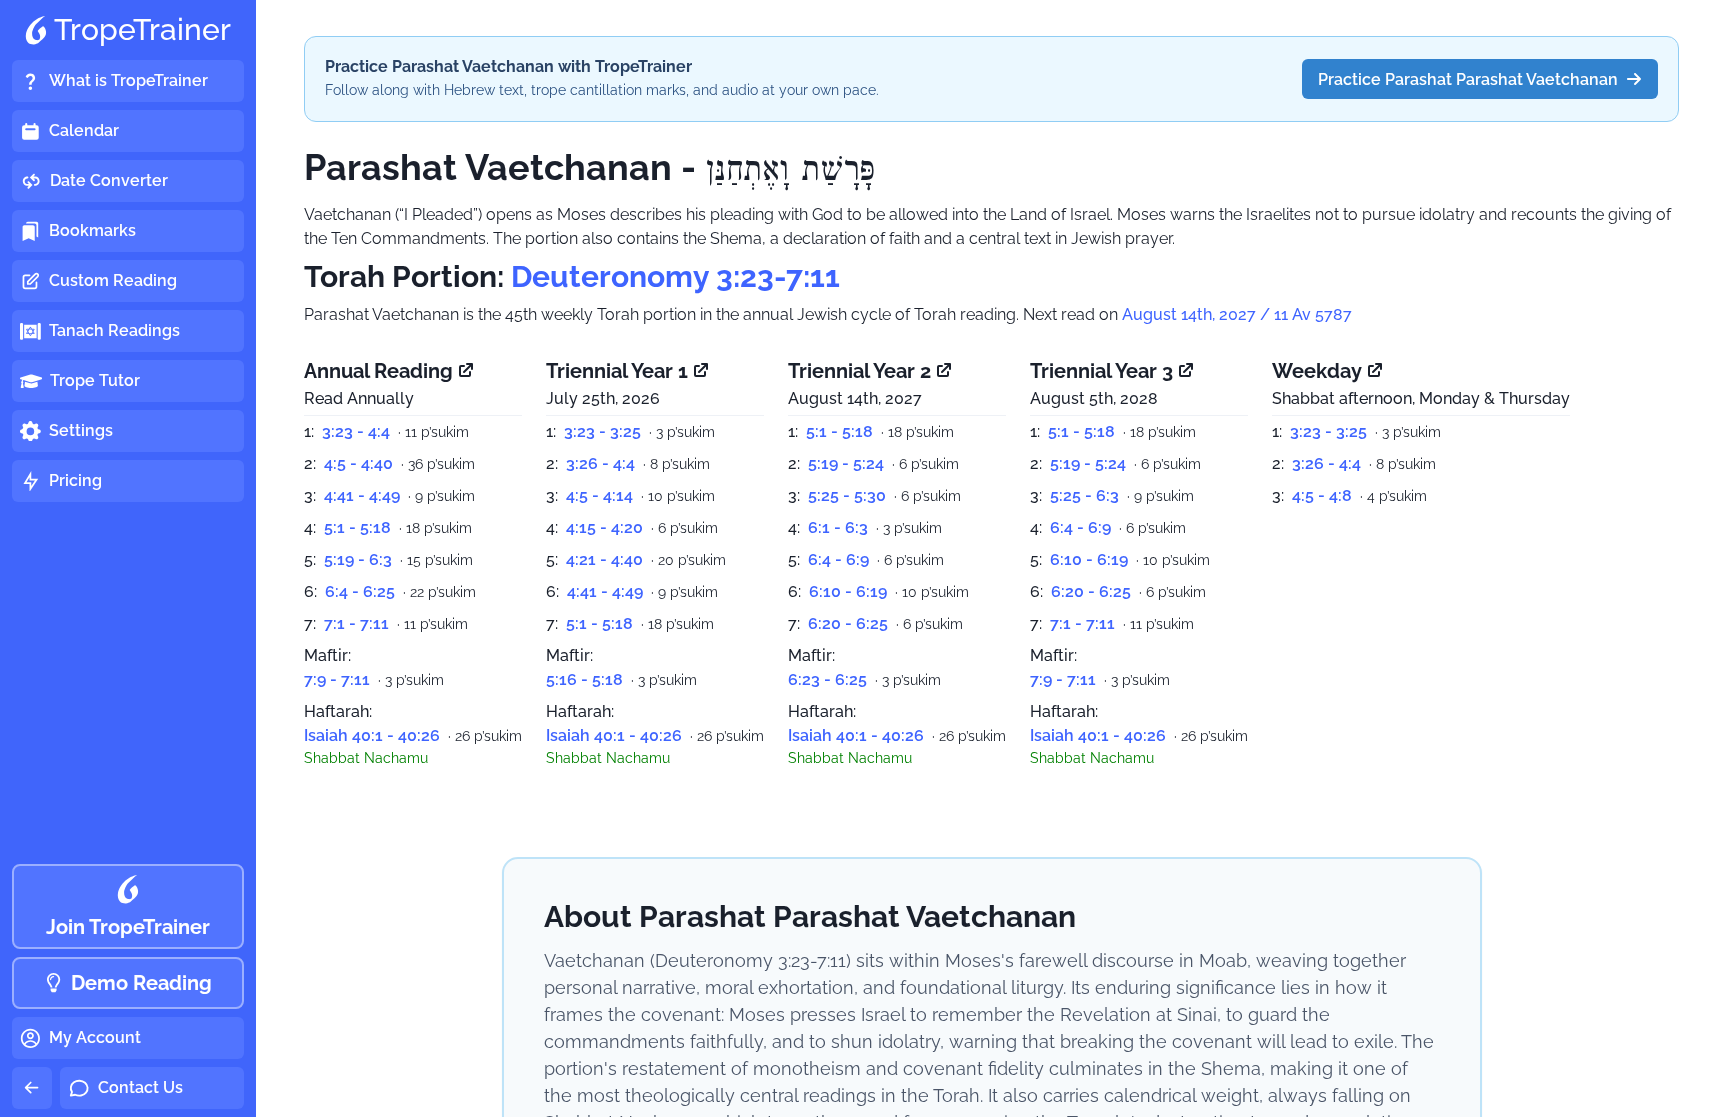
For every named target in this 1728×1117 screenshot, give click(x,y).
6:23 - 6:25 (827, 679)
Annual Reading (378, 371)
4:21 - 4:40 (604, 559)
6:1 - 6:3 (838, 527)
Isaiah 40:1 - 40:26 (372, 735)
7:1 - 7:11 (356, 623)
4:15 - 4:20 (604, 527)
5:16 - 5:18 (584, 679)
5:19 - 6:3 (358, 559)
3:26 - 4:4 (600, 463)
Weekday (1317, 371)
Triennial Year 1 (617, 371)
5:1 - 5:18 (357, 527)
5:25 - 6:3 (1084, 495)
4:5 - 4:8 (1322, 495)
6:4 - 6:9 (838, 559)
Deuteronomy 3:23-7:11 (675, 276)
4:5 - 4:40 (358, 463)
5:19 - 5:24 (846, 463)
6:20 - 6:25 (848, 623)
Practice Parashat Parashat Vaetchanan (1468, 79)
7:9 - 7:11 (337, 679)
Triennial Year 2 (859, 371)
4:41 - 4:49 (362, 495)
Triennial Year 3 (1101, 371)
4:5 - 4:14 (599, 495)
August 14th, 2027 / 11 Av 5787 (1237, 314)
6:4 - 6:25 (360, 591)
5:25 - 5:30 (847, 495)
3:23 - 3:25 (602, 431)
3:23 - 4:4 (356, 431)
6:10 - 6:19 (848, 591)
